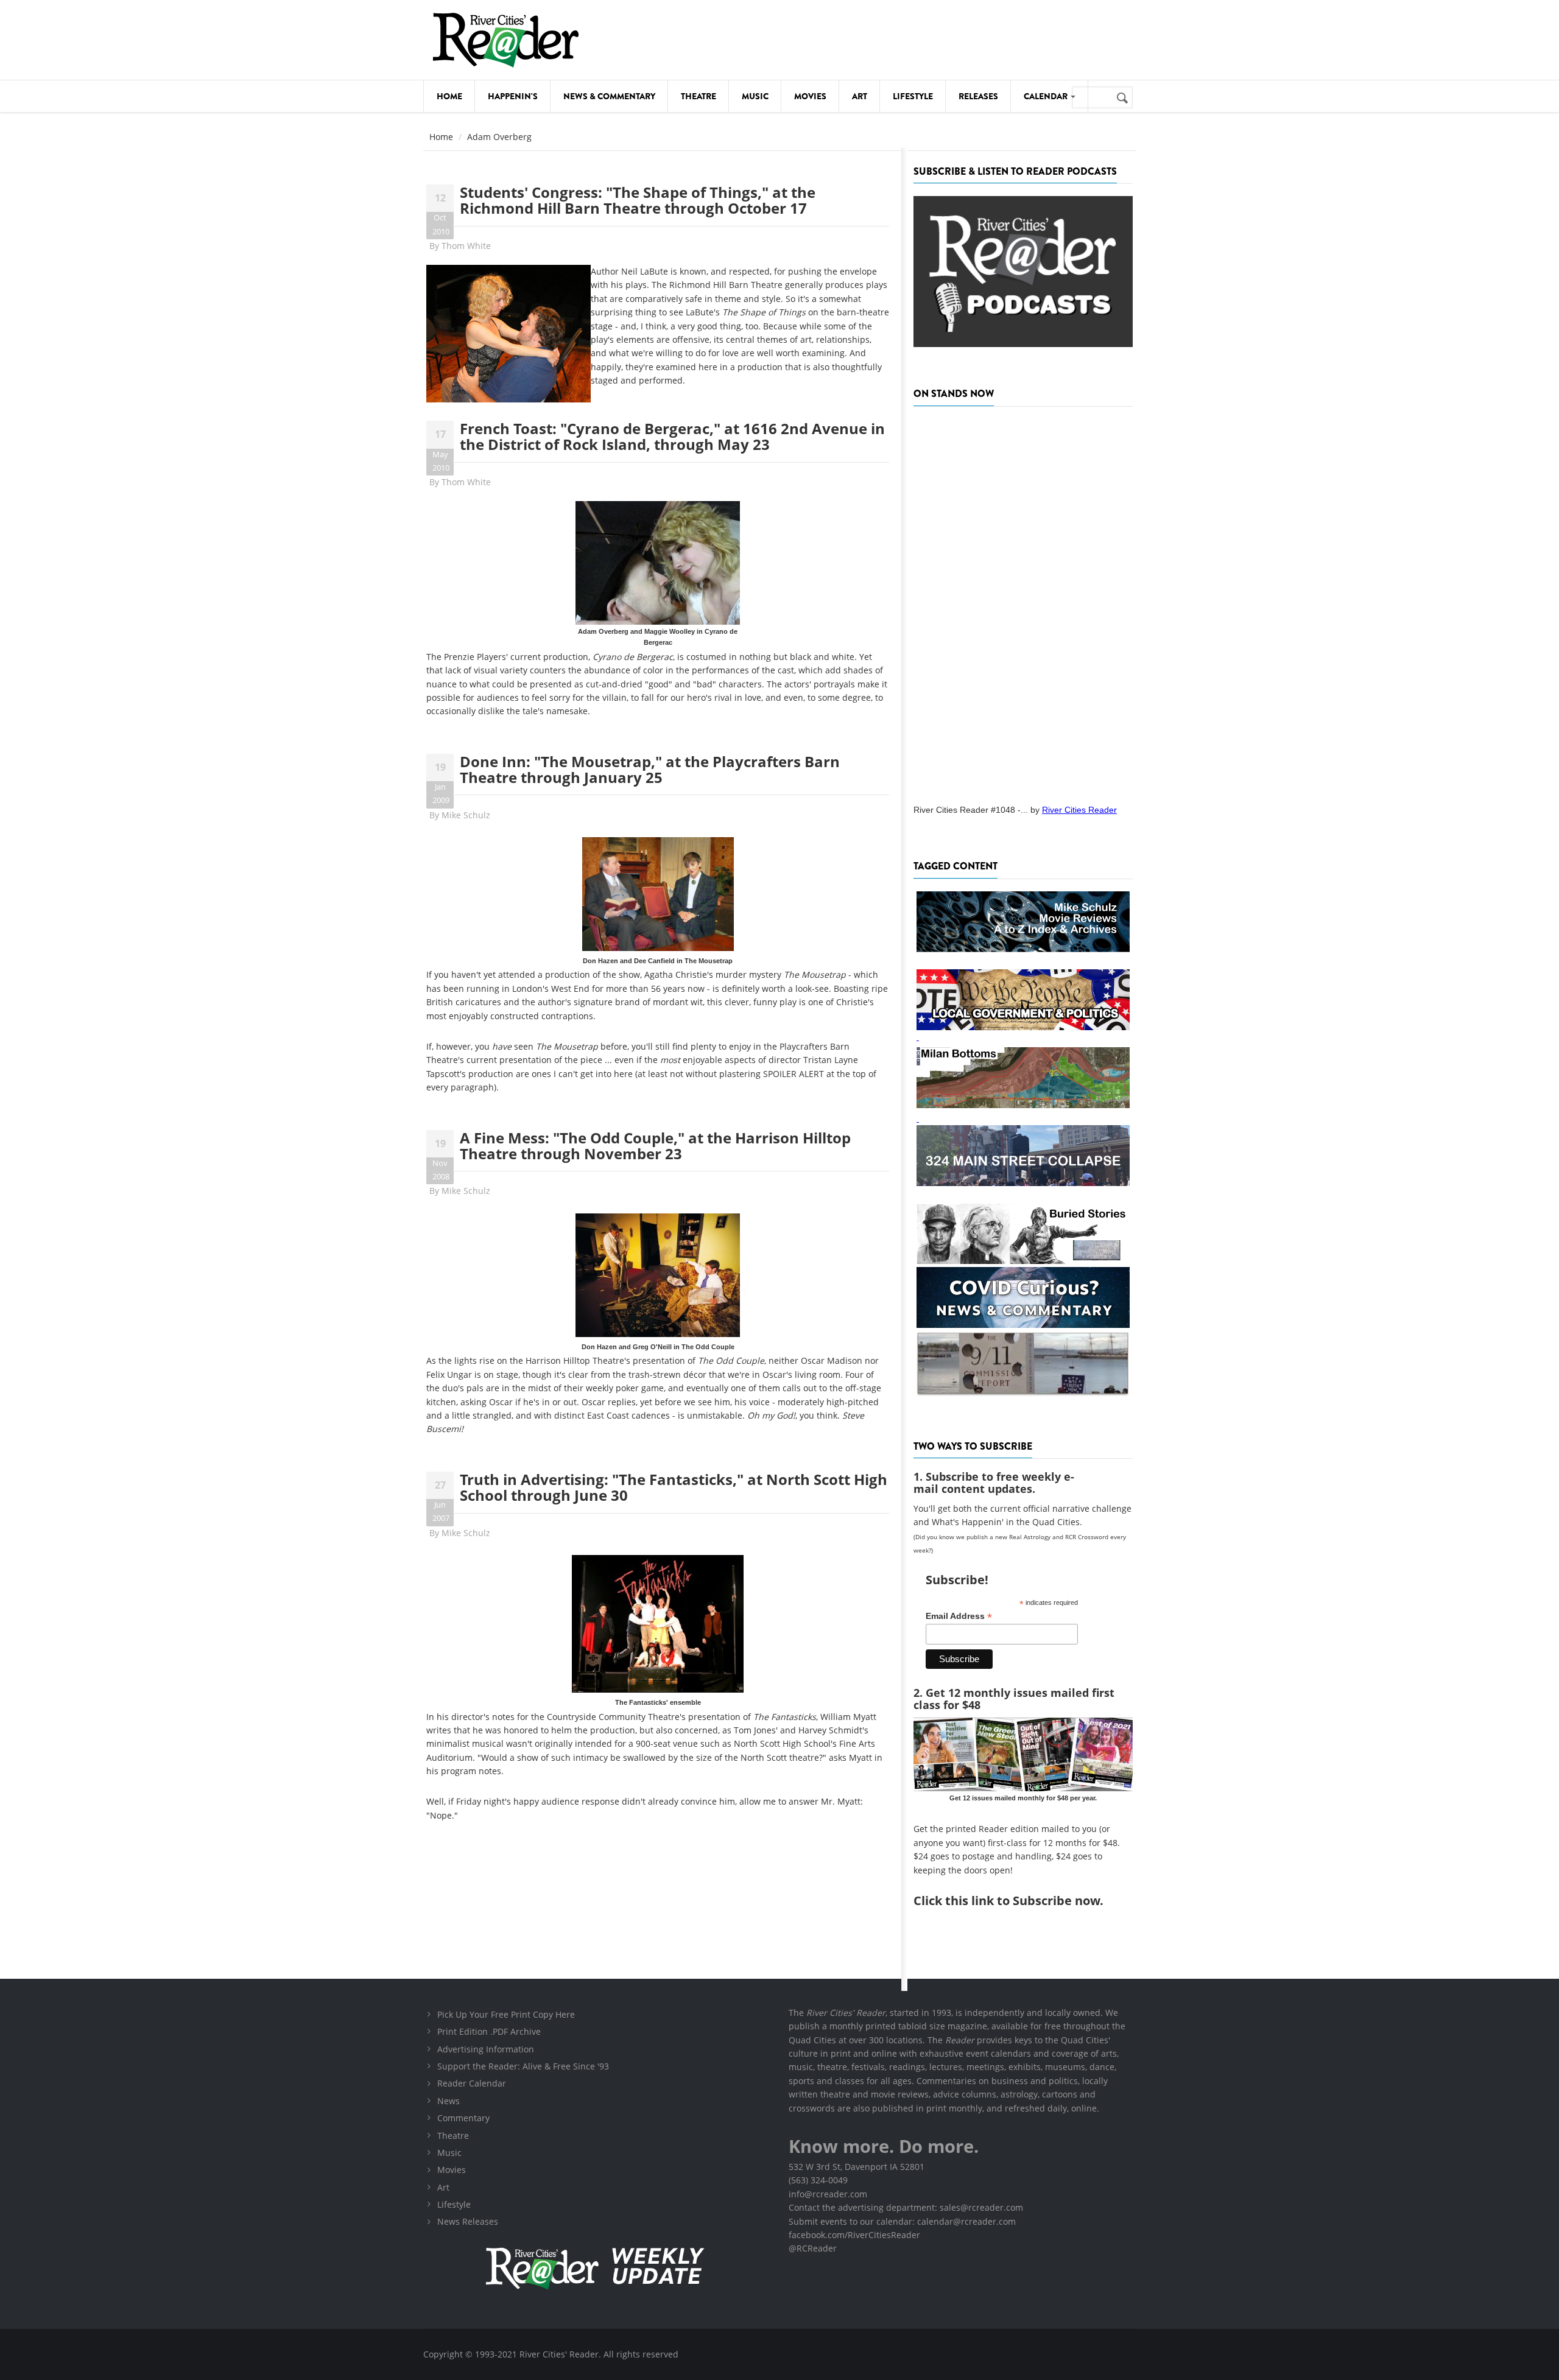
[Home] (505, 40)
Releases (978, 96)
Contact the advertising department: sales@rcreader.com (906, 2207)
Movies (810, 96)
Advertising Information (486, 2049)
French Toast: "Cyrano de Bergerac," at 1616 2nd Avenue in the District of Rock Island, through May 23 (672, 436)
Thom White (466, 246)
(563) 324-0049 (818, 2180)
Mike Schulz (466, 815)
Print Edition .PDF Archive (489, 2031)
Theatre (699, 96)
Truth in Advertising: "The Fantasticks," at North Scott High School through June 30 (674, 1487)
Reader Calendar (472, 2083)
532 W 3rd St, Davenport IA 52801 (857, 2167)
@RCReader (813, 2248)
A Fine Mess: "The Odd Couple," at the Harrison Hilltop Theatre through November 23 (655, 1146)
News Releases (468, 2221)
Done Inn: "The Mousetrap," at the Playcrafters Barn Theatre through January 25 (650, 769)
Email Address (959, 1616)
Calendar (1047, 96)
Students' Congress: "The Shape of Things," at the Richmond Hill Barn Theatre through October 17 (638, 200)
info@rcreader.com (828, 2194)
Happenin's (513, 96)
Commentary (463, 2118)
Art (860, 96)
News (449, 2101)
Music (755, 96)
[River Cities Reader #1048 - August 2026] (1023, 602)
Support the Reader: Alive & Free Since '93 (523, 2066)
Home (449, 96)
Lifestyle (913, 96)
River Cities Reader (1079, 810)
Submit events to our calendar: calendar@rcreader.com (902, 2221)
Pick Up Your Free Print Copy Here (506, 2014)
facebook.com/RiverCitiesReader (854, 2235)
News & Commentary (609, 96)
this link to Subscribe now (1022, 1901)
